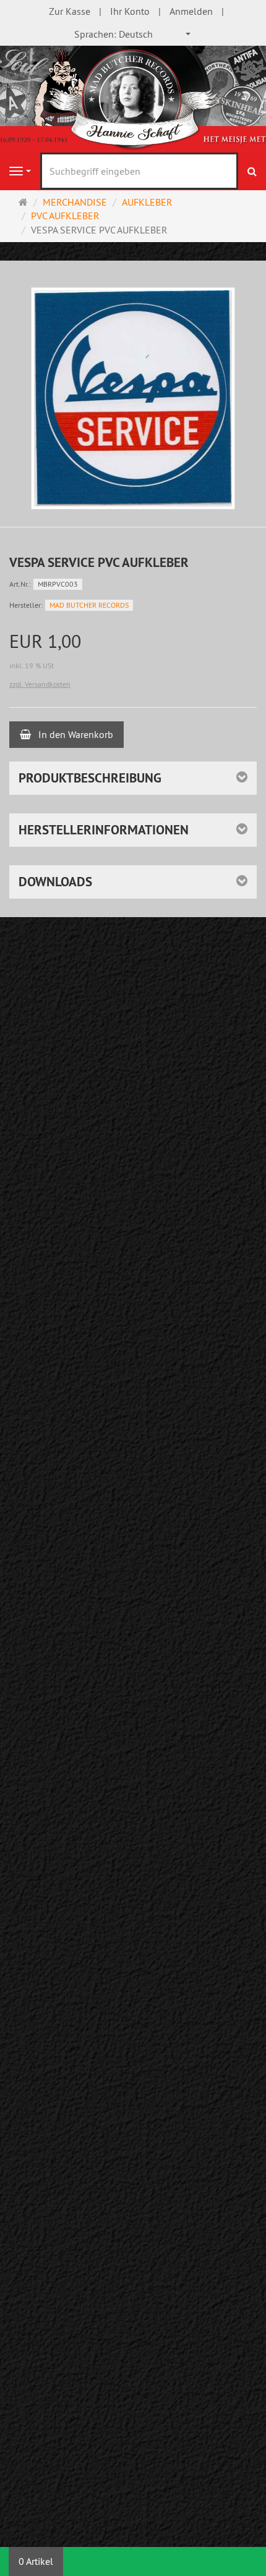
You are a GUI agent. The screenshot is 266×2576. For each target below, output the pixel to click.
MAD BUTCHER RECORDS (89, 605)
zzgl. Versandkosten (40, 684)
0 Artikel (36, 2561)
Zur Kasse (70, 11)
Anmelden (191, 11)
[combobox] (133, 34)
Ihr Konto (130, 11)
